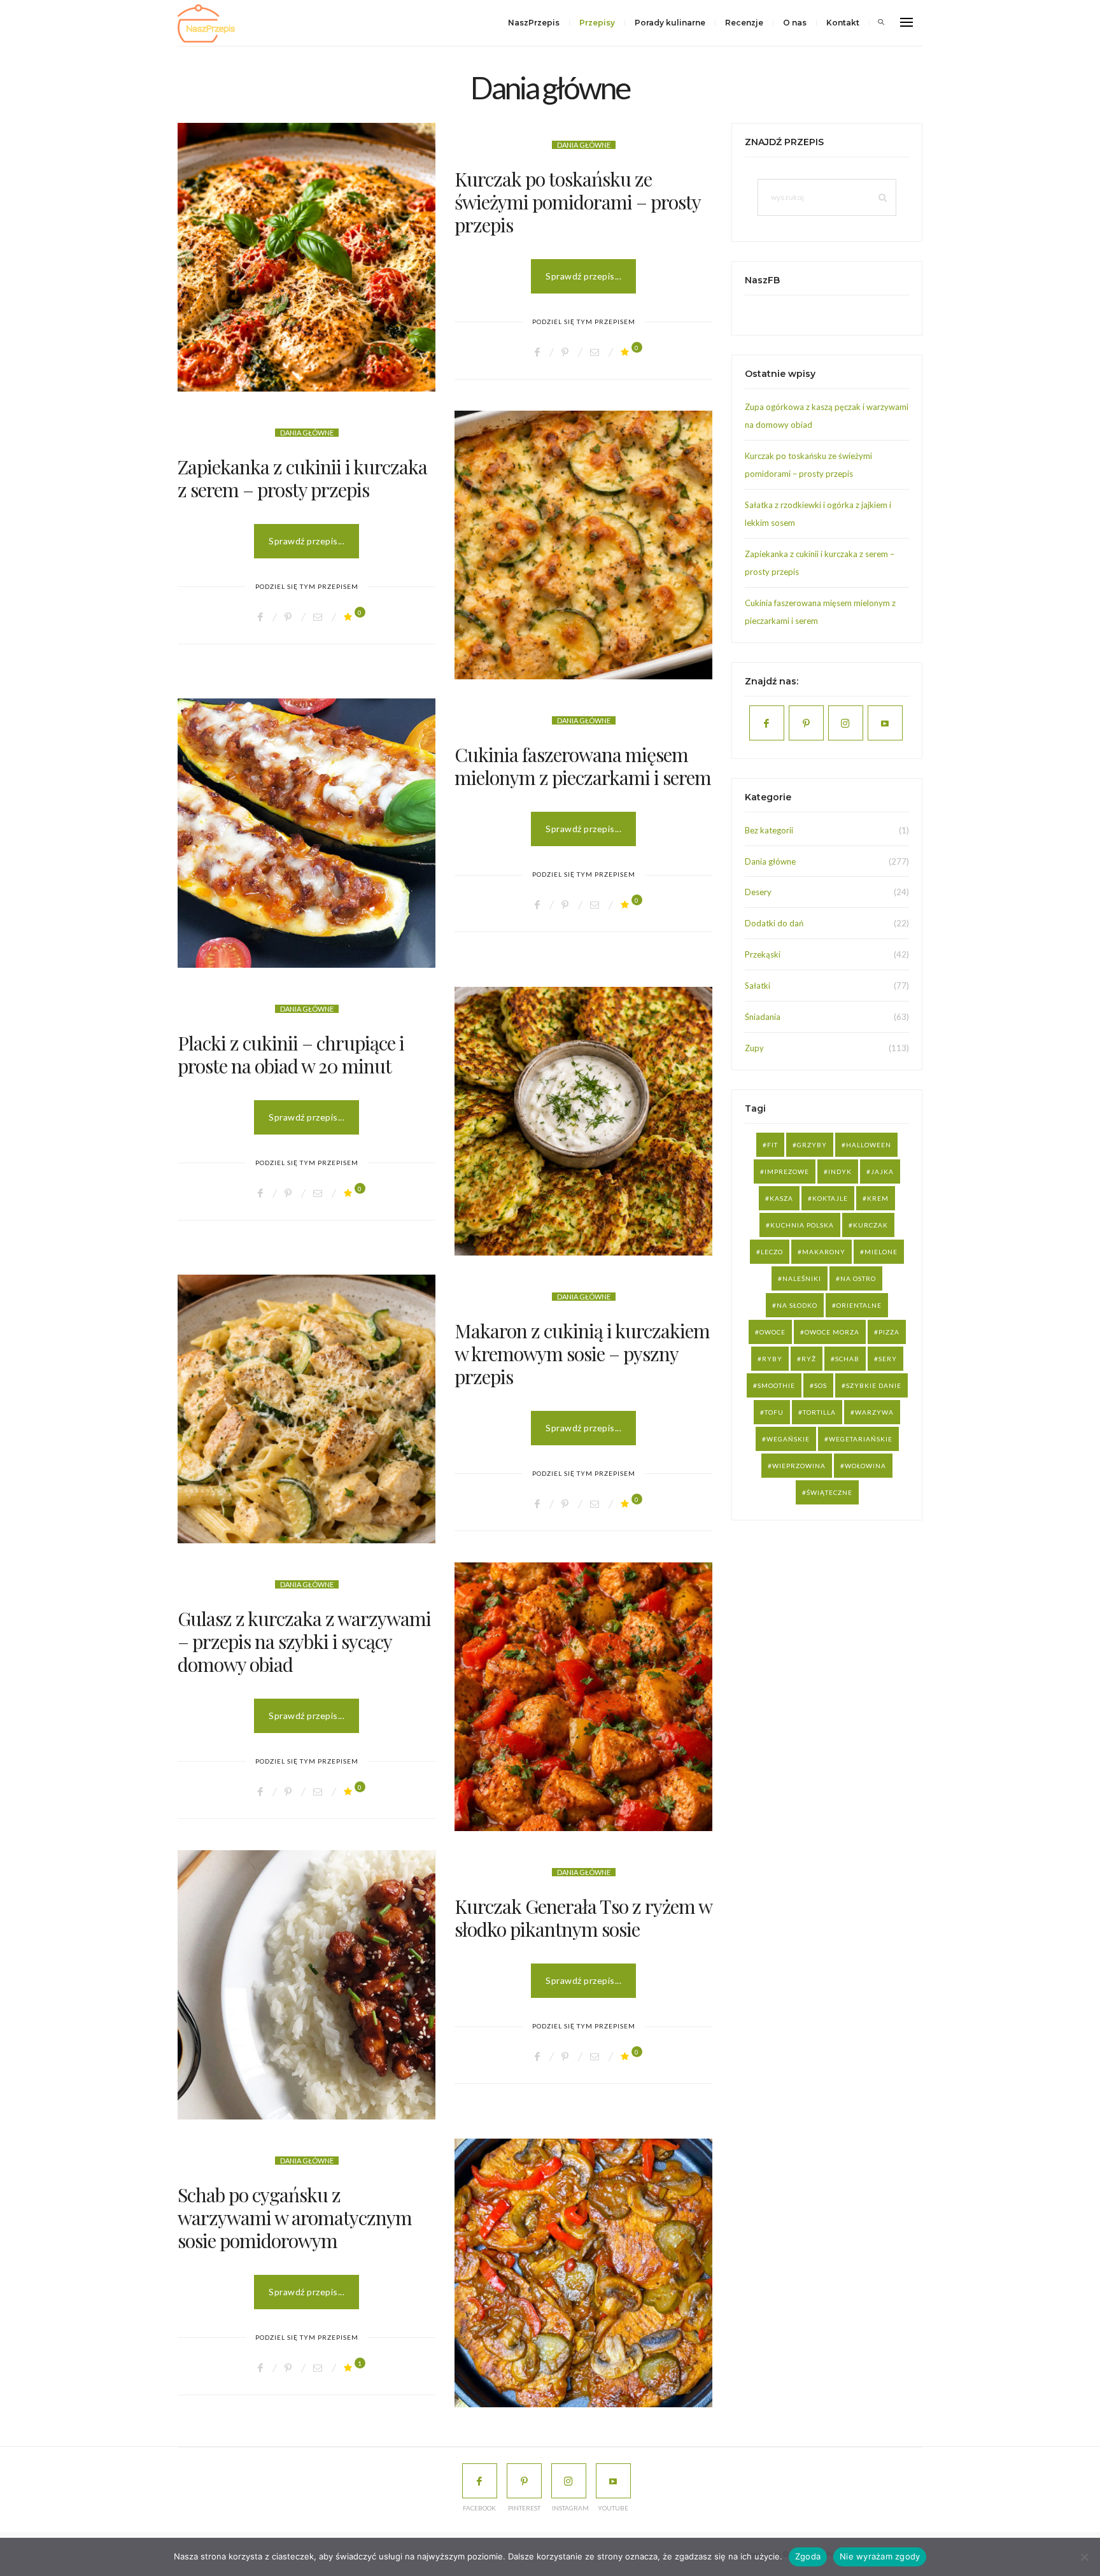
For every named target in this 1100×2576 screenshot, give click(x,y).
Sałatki (758, 986)
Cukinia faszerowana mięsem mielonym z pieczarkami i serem (583, 766)
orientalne (859, 1305)
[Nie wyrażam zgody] (1084, 2557)
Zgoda (808, 2556)
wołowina (865, 1466)
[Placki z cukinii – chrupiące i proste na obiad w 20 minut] (583, 1121)
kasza (781, 1198)
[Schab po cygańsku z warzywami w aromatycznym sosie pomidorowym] (583, 2273)
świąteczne (829, 1492)
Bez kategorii (769, 830)
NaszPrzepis (534, 23)
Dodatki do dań (774, 923)
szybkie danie (874, 1385)
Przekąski (763, 954)
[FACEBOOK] (480, 2481)
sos (821, 1385)
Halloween (869, 1145)
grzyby (812, 1145)
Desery (758, 892)
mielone (881, 1252)
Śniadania (763, 1017)
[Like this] (627, 352)
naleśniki (802, 1278)
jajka (882, 1171)
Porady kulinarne (670, 23)
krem (878, 1198)
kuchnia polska (802, 1225)
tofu (774, 1412)
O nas (795, 23)
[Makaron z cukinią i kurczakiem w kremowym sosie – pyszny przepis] (307, 1409)
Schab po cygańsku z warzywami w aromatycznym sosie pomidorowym (295, 2218)
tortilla (819, 1412)
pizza (889, 1332)
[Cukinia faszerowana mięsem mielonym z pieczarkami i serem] (307, 833)
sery (888, 1359)
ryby (772, 1359)
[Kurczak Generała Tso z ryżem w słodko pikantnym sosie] (307, 1985)
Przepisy (597, 23)
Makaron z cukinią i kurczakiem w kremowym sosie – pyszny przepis (582, 1354)
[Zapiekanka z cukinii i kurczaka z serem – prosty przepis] (583, 545)
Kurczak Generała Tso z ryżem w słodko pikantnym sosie (583, 1918)
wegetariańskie (861, 1439)
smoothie (776, 1385)
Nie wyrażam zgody (880, 2556)
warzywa (874, 1412)
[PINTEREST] (524, 2481)
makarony (824, 1252)
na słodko (797, 1305)
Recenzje (744, 23)
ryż (809, 1359)
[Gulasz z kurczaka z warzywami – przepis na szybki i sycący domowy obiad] (583, 1697)
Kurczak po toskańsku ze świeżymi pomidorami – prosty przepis (577, 202)
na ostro (858, 1278)
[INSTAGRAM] (569, 2481)
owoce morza (832, 1332)
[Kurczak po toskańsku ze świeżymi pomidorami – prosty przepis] (307, 257)
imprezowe (787, 1171)
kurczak (871, 1225)
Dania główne (584, 145)
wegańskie (788, 1439)
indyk (840, 1171)
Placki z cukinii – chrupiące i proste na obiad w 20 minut (291, 1054)
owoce (772, 1332)
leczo (772, 1252)
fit (772, 1145)
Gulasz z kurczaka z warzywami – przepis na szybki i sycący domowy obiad (304, 1641)
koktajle (830, 1198)
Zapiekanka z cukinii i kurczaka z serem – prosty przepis (302, 478)
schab (847, 1359)
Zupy (754, 1048)
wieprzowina (799, 1466)
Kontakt (843, 23)
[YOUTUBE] (613, 2481)
